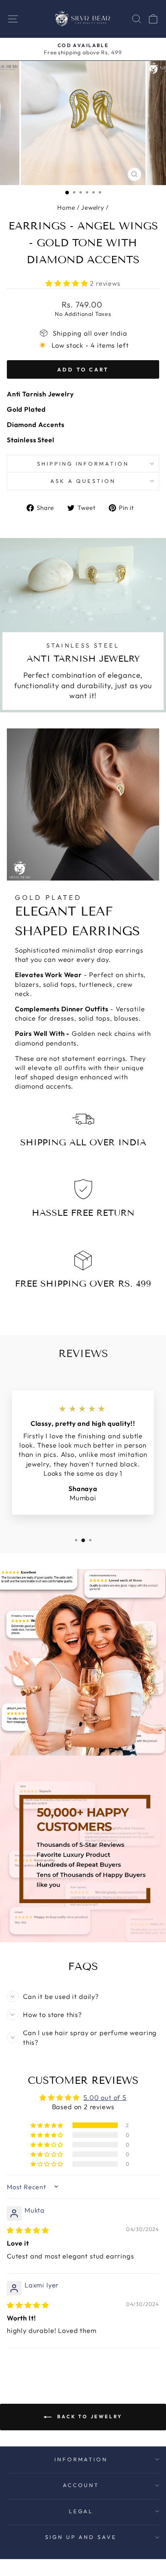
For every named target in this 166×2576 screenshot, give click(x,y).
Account (81, 2485)
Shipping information (83, 464)
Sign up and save (81, 2537)
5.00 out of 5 (105, 2097)
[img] (28, 2230)
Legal (81, 2511)
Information (81, 2459)
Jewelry (93, 207)
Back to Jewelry (89, 2416)
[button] (68, 283)
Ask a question (83, 481)
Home (66, 207)
